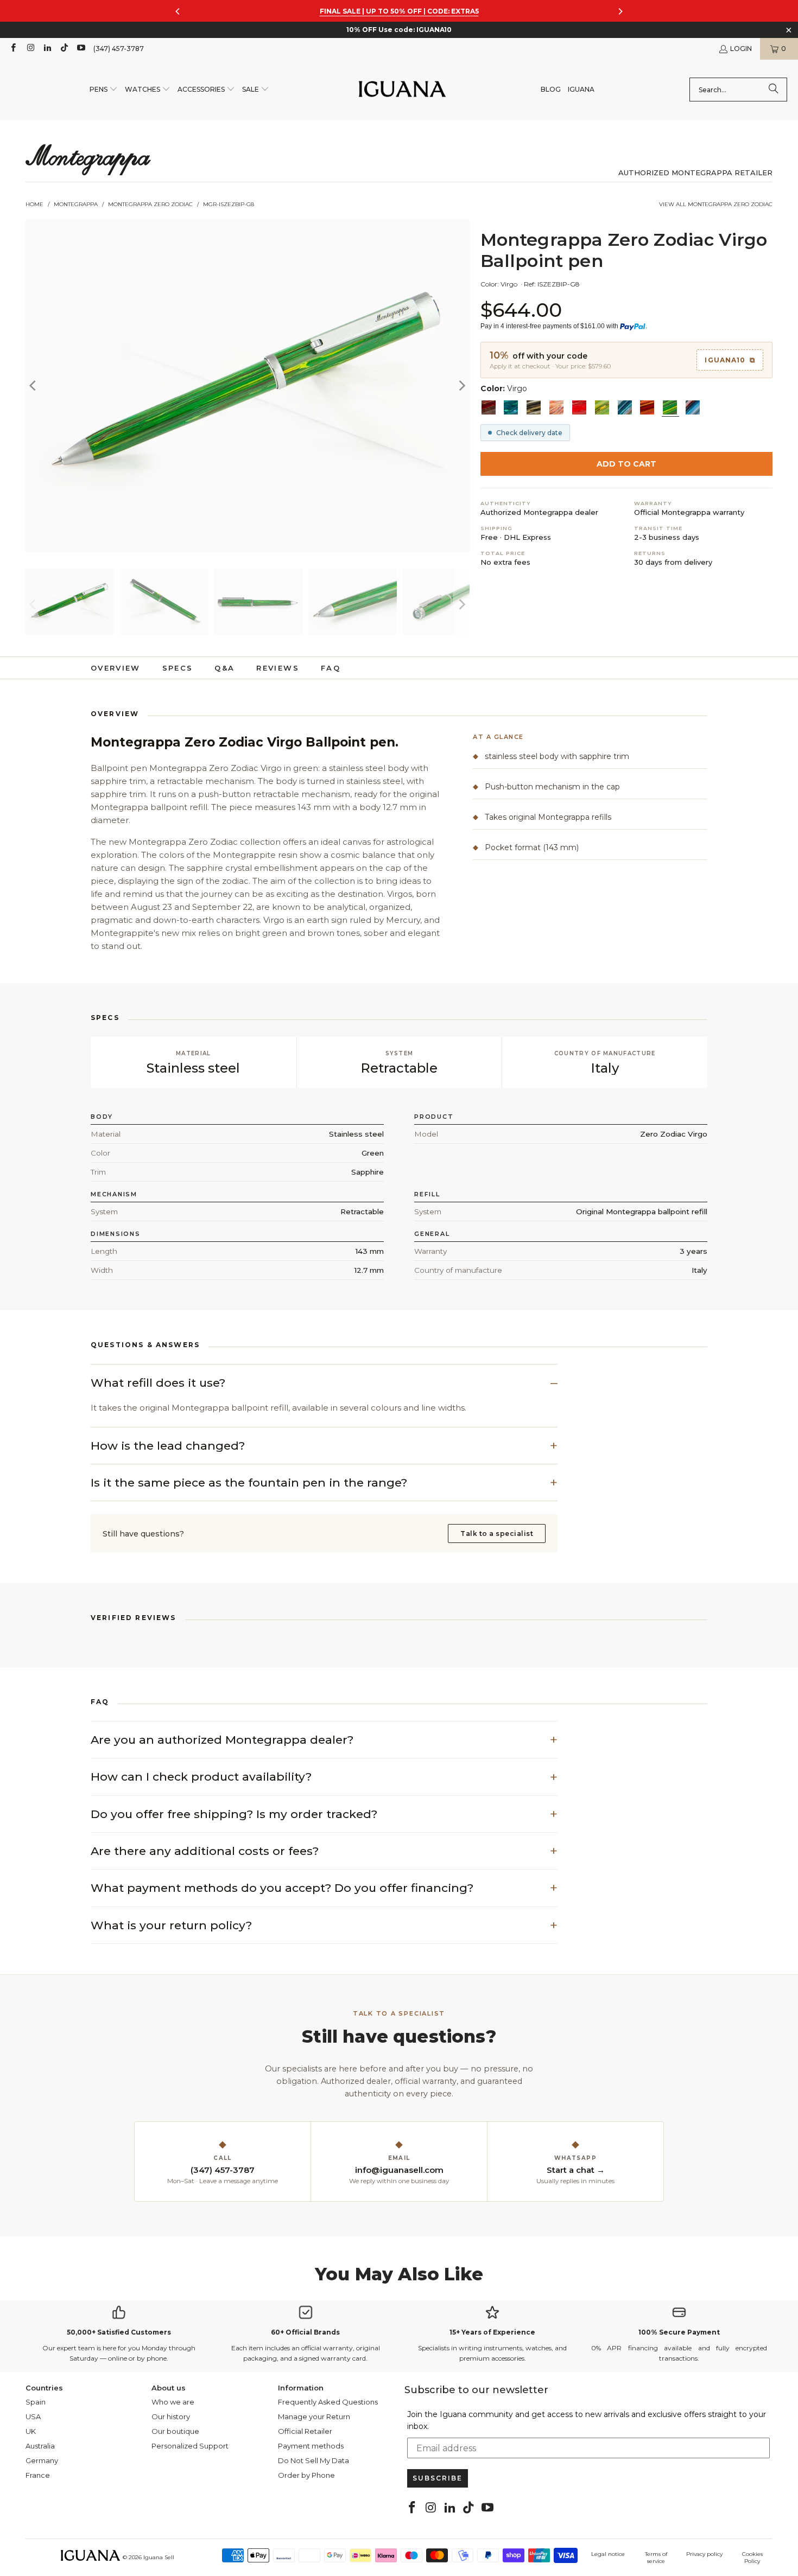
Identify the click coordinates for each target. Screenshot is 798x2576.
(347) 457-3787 (119, 49)
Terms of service (656, 2558)
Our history (171, 2416)
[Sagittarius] (511, 407)
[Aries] (579, 407)
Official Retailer (305, 2431)
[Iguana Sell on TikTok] (64, 49)
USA (33, 2416)
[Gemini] (602, 407)
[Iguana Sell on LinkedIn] (47, 49)
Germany (42, 2460)
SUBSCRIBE (438, 2478)
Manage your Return (314, 2416)
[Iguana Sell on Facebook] (13, 49)
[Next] (461, 385)
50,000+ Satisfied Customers (119, 2332)
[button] (104, 90)
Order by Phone (306, 2475)
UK (31, 2431)
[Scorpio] (489, 407)
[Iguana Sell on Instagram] (30, 49)
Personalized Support (190, 2446)
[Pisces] (556, 407)
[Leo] (647, 407)
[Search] (774, 90)
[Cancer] (625, 407)
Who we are (173, 2402)
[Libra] (693, 407)
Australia (40, 2446)
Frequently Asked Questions (328, 2402)
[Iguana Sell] (402, 90)
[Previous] (34, 385)
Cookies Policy (752, 2558)
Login (741, 49)
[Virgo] (670, 407)
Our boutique (175, 2431)
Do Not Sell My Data (313, 2460)
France (38, 2475)
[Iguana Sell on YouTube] (81, 49)
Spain (36, 2402)
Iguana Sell (159, 2557)
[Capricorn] (534, 407)
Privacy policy (704, 2554)
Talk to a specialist (497, 1534)
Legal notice (608, 2554)
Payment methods (311, 2446)
